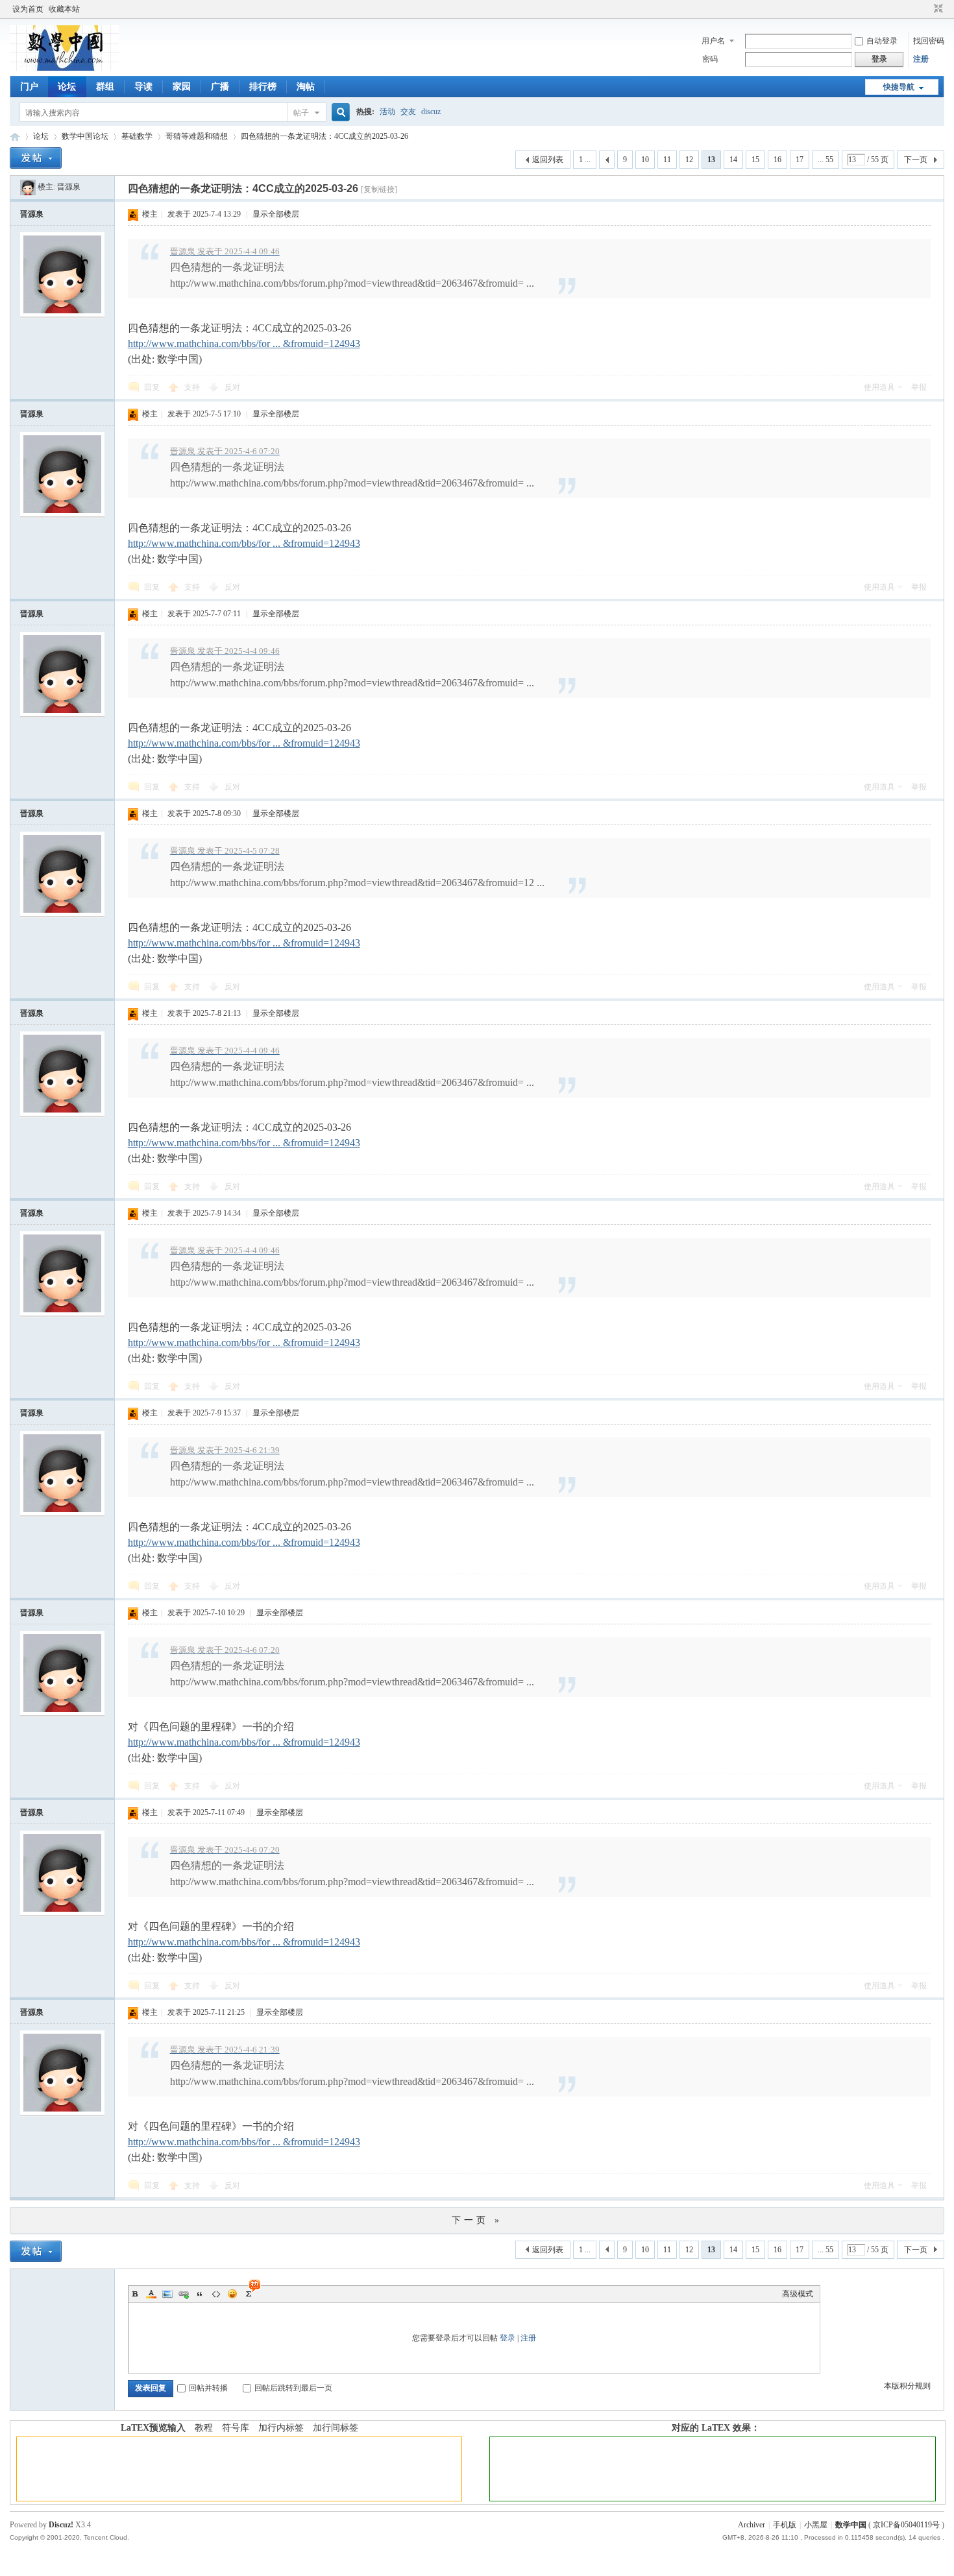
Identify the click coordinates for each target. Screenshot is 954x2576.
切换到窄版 (937, 9)
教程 (204, 2428)
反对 (232, 387)
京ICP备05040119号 (906, 2525)
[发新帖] (36, 158)
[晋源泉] (28, 187)
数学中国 (15, 137)
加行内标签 (281, 2428)
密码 (710, 59)
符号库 (236, 2428)
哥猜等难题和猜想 (197, 136)
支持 (193, 387)
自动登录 (882, 41)
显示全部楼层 (276, 214)
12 (689, 160)
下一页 (916, 160)
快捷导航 (899, 87)
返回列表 (548, 160)
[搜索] (339, 113)
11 (667, 160)
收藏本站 (64, 9)
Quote (200, 2294)
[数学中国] (64, 68)
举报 (919, 387)
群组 (105, 87)
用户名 (713, 41)
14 (733, 160)
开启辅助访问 (926, 9)
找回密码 (929, 41)
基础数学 (137, 136)
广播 (220, 87)
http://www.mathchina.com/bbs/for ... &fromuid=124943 (244, 343)
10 (645, 160)
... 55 (826, 160)
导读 (143, 87)
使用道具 (879, 387)
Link (184, 2294)
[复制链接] (379, 189)
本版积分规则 (907, 2386)
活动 (387, 112)
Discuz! (61, 2525)
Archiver (752, 2525)
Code (216, 2294)
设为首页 (28, 9)
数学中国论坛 (85, 136)
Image (167, 2294)
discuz (431, 112)
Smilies (232, 2294)
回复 (152, 387)
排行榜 (263, 87)
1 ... (585, 160)
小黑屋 (816, 2525)
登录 (508, 2338)
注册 (921, 59)
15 (755, 160)
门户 (29, 87)
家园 (182, 87)
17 (800, 160)
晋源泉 (69, 187)
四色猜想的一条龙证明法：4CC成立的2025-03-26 (324, 136)
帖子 (301, 113)
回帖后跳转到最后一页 (293, 2388)
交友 (408, 112)
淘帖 (306, 87)
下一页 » (477, 2220)
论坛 (67, 87)
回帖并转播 (208, 2388)
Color (151, 2294)
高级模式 (798, 2294)
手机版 (785, 2525)
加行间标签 (336, 2428)
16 (777, 160)
